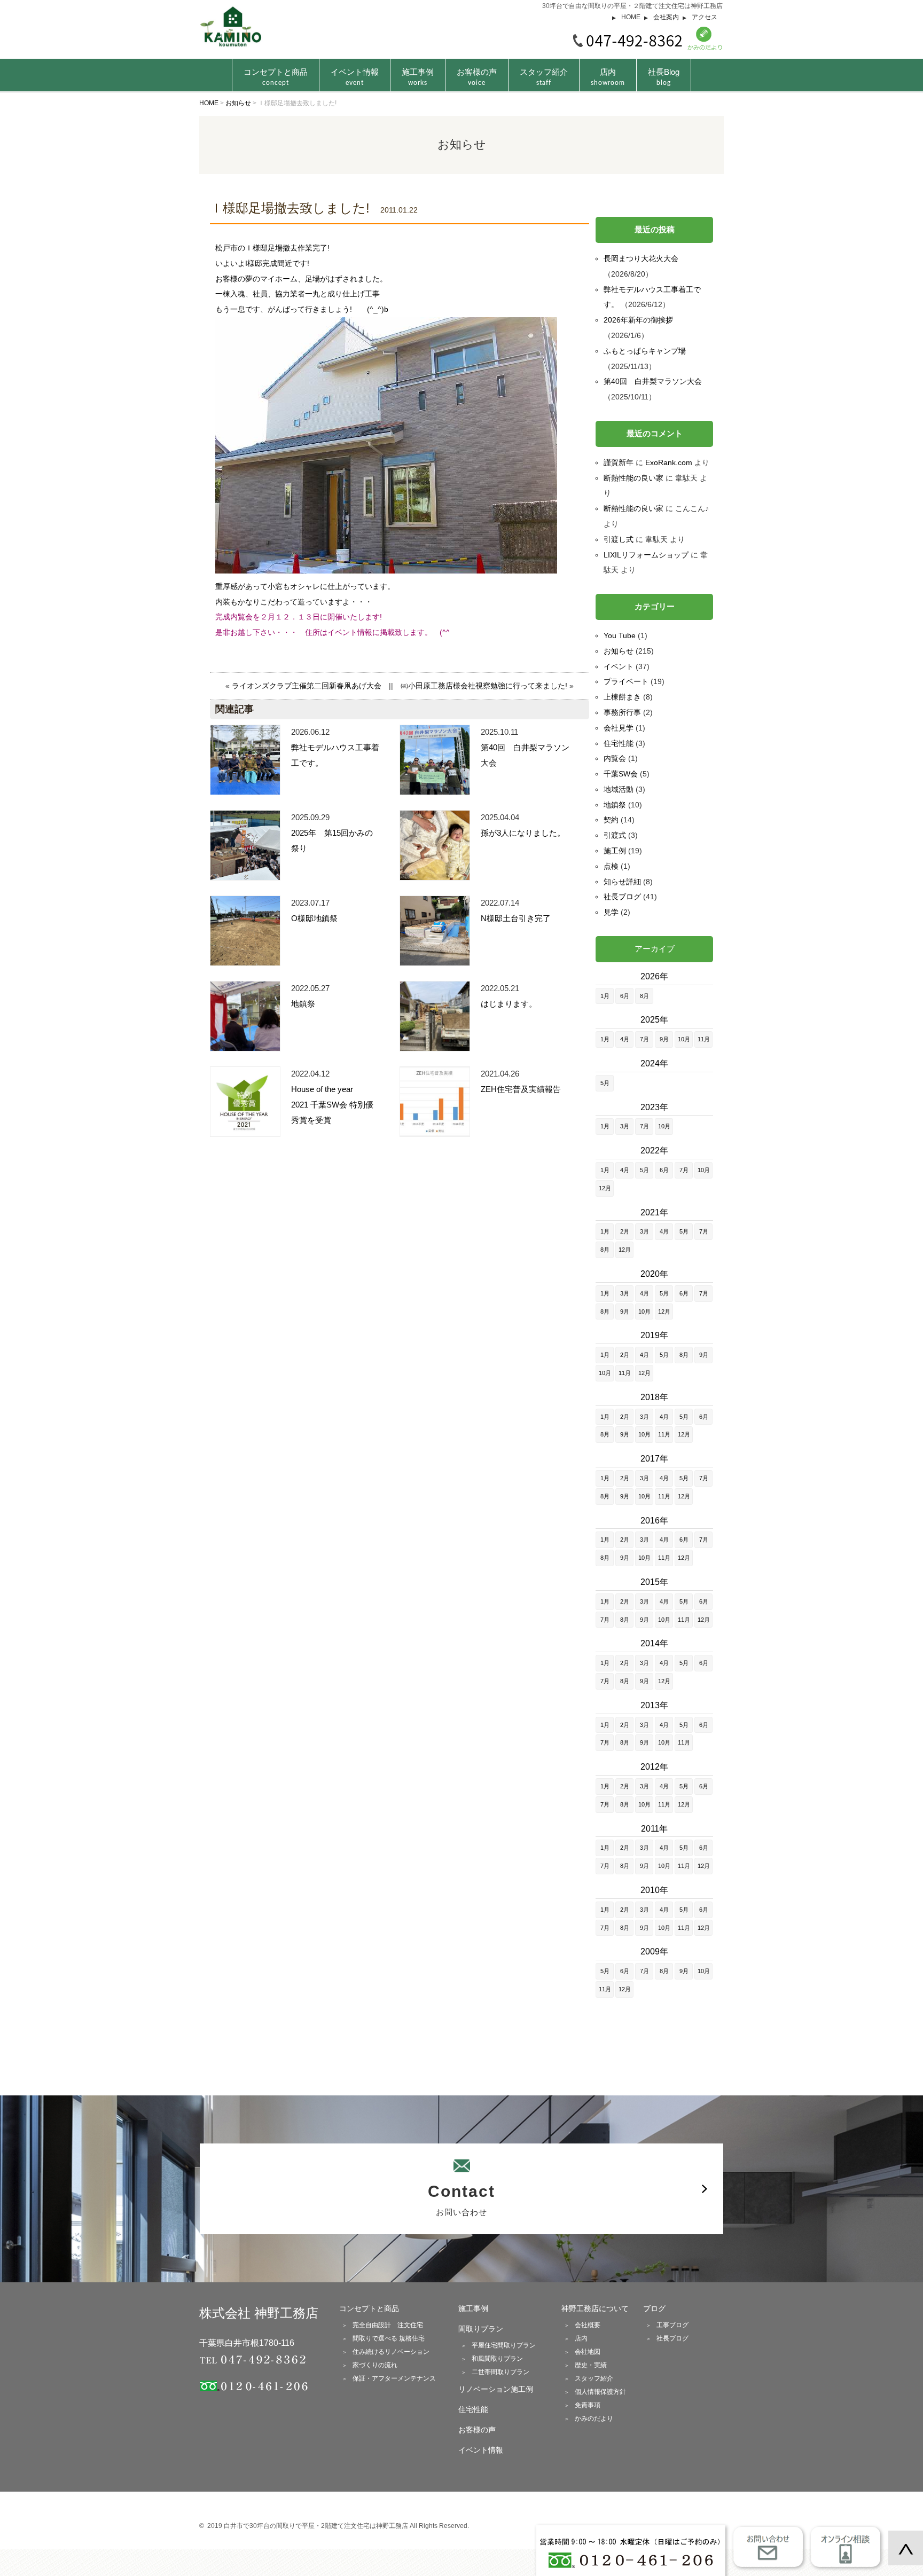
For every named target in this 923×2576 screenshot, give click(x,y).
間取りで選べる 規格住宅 (389, 2338)
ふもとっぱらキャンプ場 (645, 351)
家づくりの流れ (375, 2365)
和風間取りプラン (497, 2359)
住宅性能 (619, 743)
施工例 (615, 851)
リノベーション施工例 (496, 2389)
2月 (625, 1231)
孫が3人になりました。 (523, 833)
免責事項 (588, 2405)
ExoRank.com (669, 462)
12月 (605, 1188)
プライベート (626, 681)
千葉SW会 (621, 774)
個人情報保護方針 (600, 2392)
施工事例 (418, 76)
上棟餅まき (622, 697)
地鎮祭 (303, 1004)
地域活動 (619, 789)
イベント (619, 666)
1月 (605, 996)
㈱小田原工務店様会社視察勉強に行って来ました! (484, 686)
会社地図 (588, 2352)
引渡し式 (619, 539)
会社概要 (588, 2325)
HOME (631, 17)
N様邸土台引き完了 (516, 918)
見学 (611, 912)
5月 (605, 1083)
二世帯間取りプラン (500, 2372)
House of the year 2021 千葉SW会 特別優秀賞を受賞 (332, 1105)
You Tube (620, 635)
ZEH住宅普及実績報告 (521, 1089)
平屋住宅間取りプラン (504, 2345)
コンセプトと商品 (369, 2308)
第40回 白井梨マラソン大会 (653, 381)
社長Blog (664, 76)
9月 (664, 1039)
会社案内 (666, 17)
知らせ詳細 (622, 882)
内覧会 (615, 758)
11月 (704, 1039)
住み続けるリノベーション (391, 2352)
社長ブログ (622, 897)
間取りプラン (481, 2329)
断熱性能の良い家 (633, 478)
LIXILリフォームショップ (646, 555)
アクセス (705, 17)
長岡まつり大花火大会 (641, 258)
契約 (611, 820)
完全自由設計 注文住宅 (388, 2325)
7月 (644, 1039)
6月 (625, 996)
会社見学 (619, 728)
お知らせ (619, 651)
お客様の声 (477, 76)
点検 (611, 866)
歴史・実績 (591, 2365)
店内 (608, 76)
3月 (625, 1126)
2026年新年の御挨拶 (638, 320)
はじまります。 (509, 1004)
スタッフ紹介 (544, 76)
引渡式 (615, 835)
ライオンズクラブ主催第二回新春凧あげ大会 (307, 686)
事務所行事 (622, 712)
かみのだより (594, 2418)
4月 (625, 1039)
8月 (644, 996)
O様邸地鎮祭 (314, 918)
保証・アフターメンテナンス (394, 2378)
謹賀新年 (619, 462)
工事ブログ (672, 2325)
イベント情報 (355, 76)
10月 (684, 1039)
